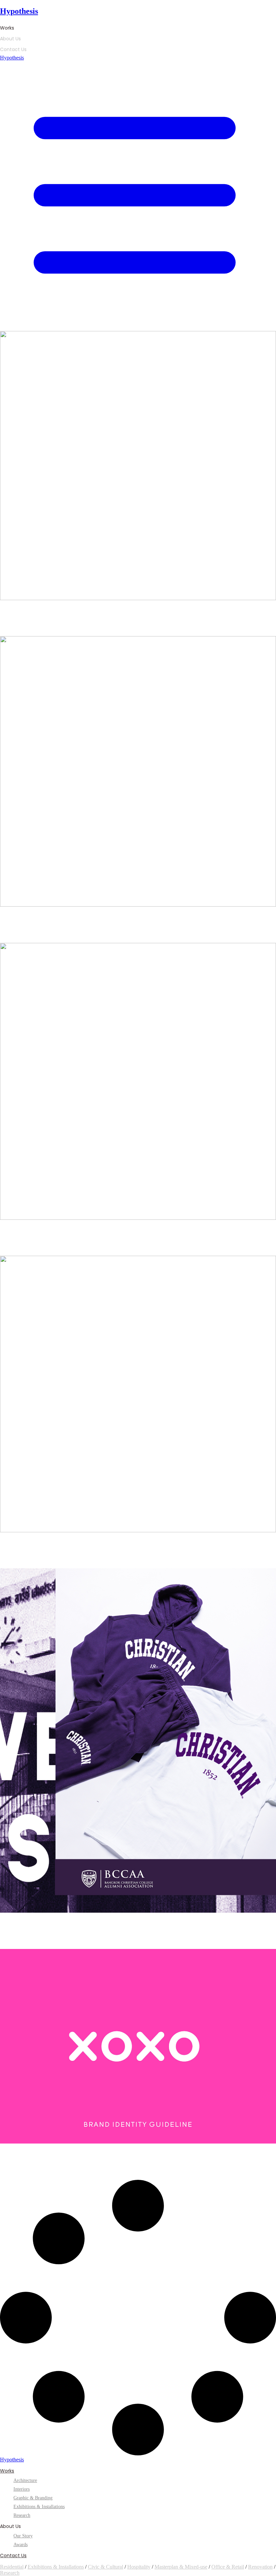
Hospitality (139, 2567)
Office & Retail (228, 2567)
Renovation (260, 2567)
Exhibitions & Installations (56, 2567)
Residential (12, 2567)
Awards (21, 2545)
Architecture (25, 2480)
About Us (10, 39)
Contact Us (13, 49)
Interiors (22, 2489)
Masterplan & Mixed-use (181, 2567)
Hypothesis (19, 11)
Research (10, 2573)
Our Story (23, 2536)
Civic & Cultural (106, 2567)
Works (7, 28)
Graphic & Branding (33, 2498)
